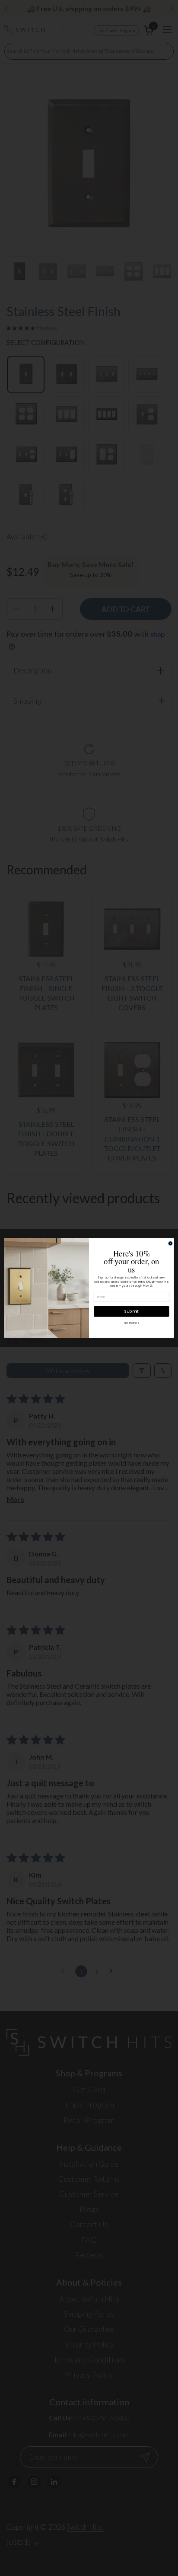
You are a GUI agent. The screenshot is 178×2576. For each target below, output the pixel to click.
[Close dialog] (170, 1243)
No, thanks (131, 1323)
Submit (132, 1311)
